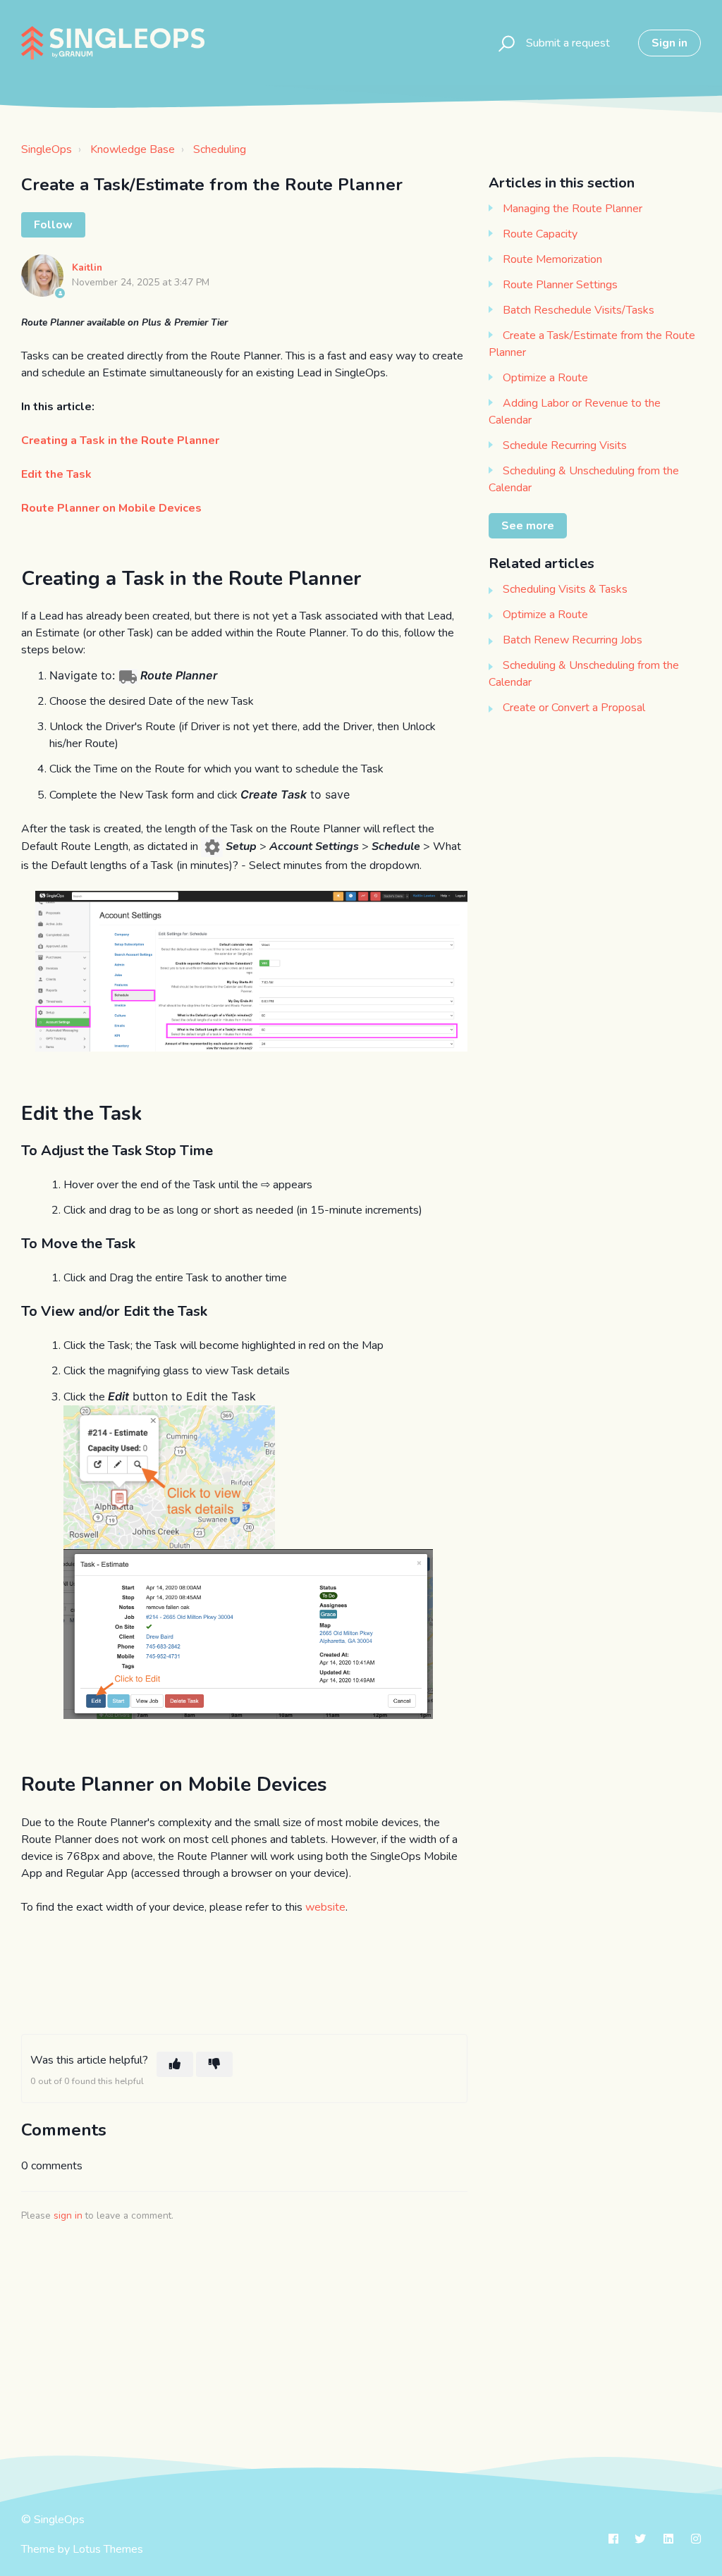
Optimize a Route (545, 378)
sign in (68, 2216)
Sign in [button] (669, 43)
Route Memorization (552, 259)
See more (528, 526)
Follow (53, 225)
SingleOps (47, 149)
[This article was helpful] (175, 2064)
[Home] (113, 43)
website (325, 1907)
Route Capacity (540, 234)
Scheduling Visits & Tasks (565, 589)
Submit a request (568, 43)
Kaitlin (87, 267)
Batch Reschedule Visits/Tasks (579, 310)
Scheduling (220, 149)
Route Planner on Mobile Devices (111, 508)
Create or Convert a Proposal (574, 708)
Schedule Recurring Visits (565, 445)
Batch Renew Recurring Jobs (573, 640)
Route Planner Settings (560, 285)
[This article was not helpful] (214, 2064)
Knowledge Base (133, 149)
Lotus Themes (108, 2549)
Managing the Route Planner (573, 209)
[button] (504, 43)
